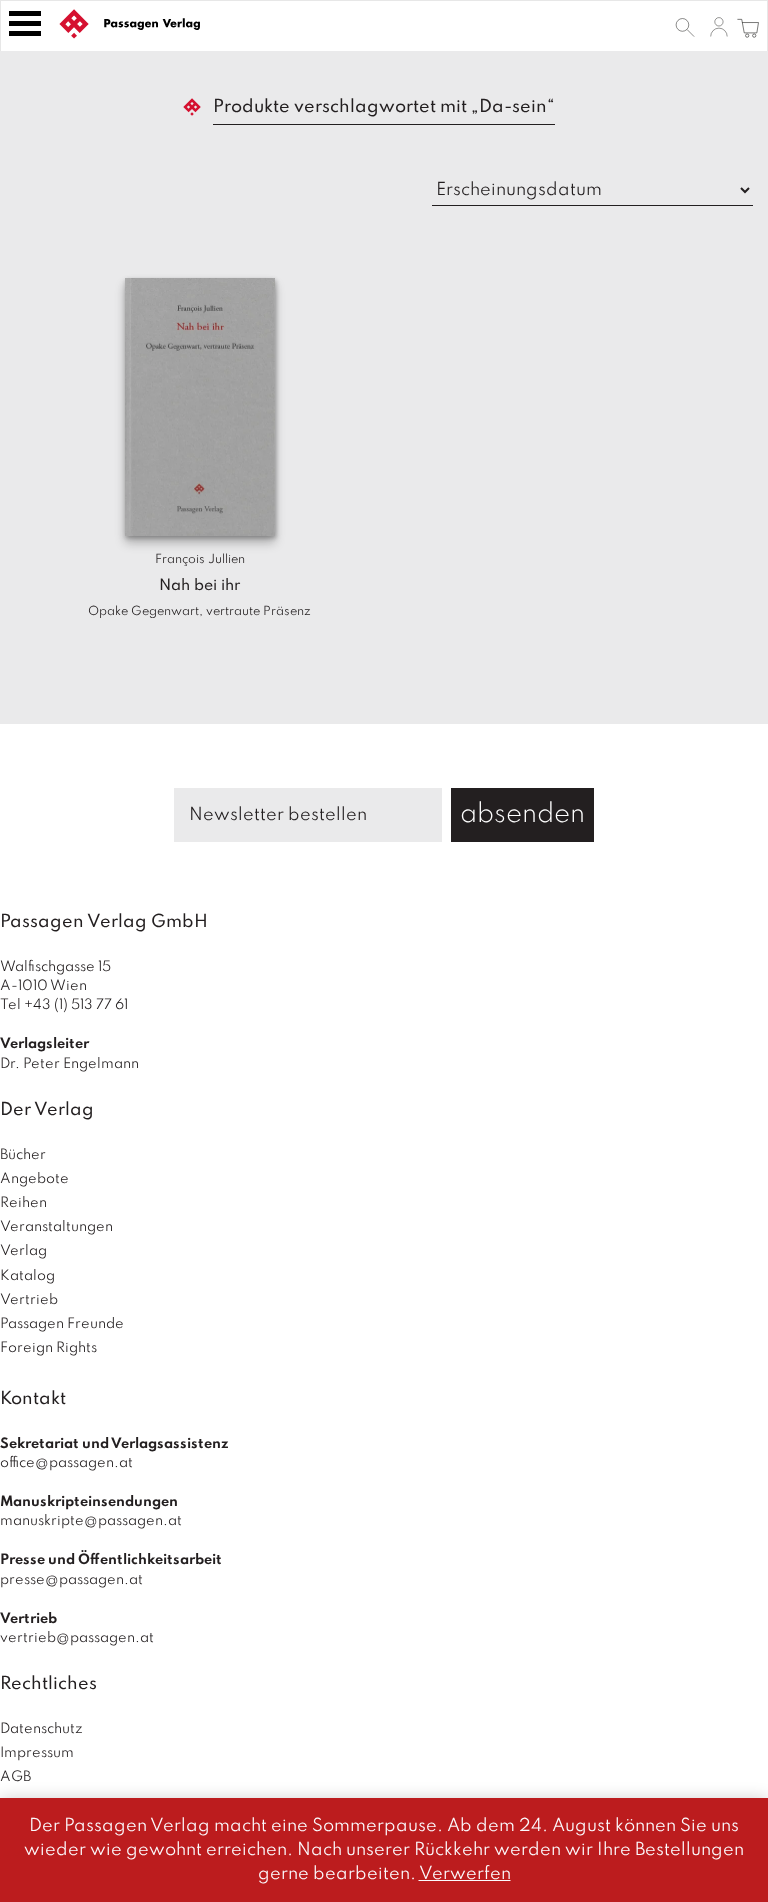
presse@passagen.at (71, 1580)
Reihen (23, 1203)
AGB (15, 1777)
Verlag (23, 1251)
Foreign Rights (48, 1348)
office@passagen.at (66, 1463)
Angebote (34, 1179)
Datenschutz (41, 1729)
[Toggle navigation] (25, 23)
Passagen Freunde (62, 1324)
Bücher (23, 1155)
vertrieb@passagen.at (77, 1638)
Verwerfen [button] (465, 1874)
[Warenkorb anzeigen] (748, 26)
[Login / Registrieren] (719, 26)
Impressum (37, 1753)
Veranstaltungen (56, 1227)
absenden (522, 814)
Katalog (27, 1276)
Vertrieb (29, 1300)
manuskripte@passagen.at (91, 1521)
